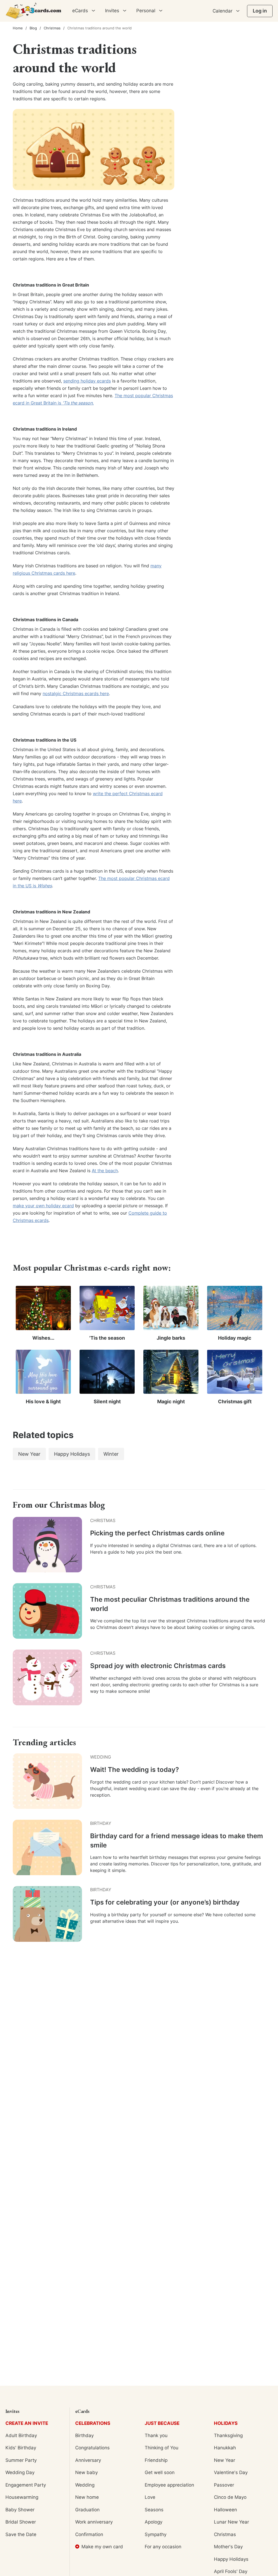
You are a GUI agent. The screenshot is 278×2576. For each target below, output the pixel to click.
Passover (224, 2485)
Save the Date (21, 2534)
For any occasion (163, 2547)
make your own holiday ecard (43, 1206)
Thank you (156, 2435)
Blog (33, 28)
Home (18, 28)
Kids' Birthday (21, 2448)
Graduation (87, 2510)
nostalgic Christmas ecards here (76, 693)
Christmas (52, 28)
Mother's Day (228, 2547)
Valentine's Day (231, 2472)
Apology (154, 2522)
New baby (86, 2472)
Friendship (156, 2460)
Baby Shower (20, 2510)
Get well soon (160, 2472)
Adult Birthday (21, 2435)
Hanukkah (225, 2448)
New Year (225, 2460)
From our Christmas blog (59, 1505)
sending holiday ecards (87, 381)
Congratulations (92, 2448)
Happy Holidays (231, 2559)
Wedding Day (20, 2472)
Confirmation (89, 2534)
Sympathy (156, 2534)
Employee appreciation (169, 2485)
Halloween (225, 2510)
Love (150, 2497)
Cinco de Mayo (230, 2497)
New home (87, 2497)
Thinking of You (162, 2448)
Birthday (84, 2435)
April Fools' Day (231, 2571)
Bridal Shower (21, 2522)
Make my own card (102, 2547)
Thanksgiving (228, 2435)
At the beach (105, 1171)
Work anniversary (94, 2522)
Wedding (85, 2485)
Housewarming (22, 2497)
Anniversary (88, 2460)
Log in (260, 11)
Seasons (154, 2510)
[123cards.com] (33, 11)
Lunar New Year (231, 2522)
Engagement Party (26, 2485)
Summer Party (21, 2460)
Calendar (222, 11)
